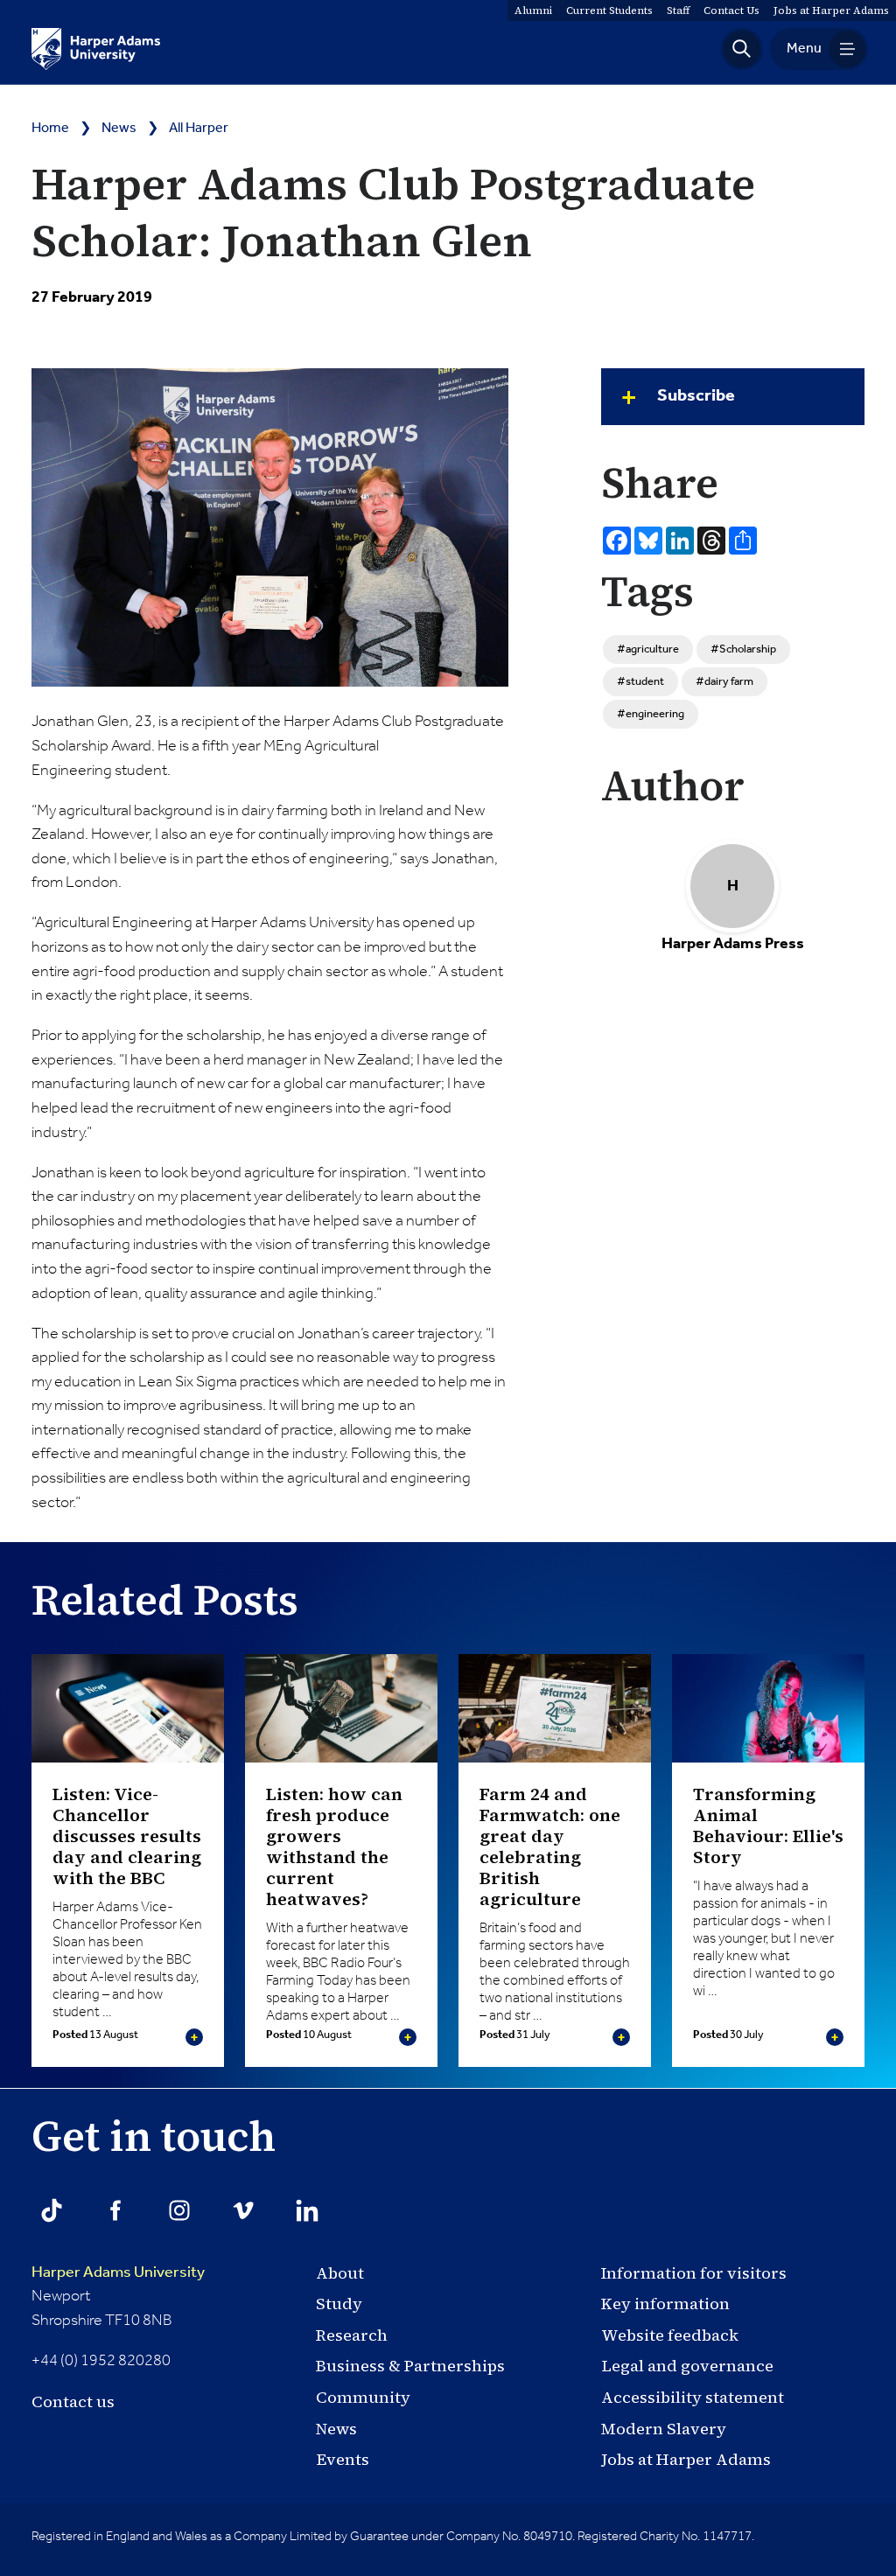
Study (339, 2304)
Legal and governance (687, 2366)
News (119, 129)
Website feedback (670, 2335)
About (340, 2273)
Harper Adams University (118, 2272)
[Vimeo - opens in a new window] (243, 2210)
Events (343, 2459)
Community (363, 2397)
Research (352, 2335)
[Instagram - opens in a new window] (179, 2210)
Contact (731, 10)
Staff (678, 10)
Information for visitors (694, 2273)
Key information (665, 2304)
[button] (742, 49)
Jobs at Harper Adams (686, 2459)
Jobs (831, 10)
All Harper (199, 129)
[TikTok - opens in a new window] (52, 2210)
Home (50, 129)
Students (609, 10)
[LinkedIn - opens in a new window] (307, 2210)
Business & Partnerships (410, 2366)
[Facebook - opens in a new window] (115, 2210)
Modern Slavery (664, 2429)
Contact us (73, 2401)
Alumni (533, 10)
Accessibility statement (693, 2397)
